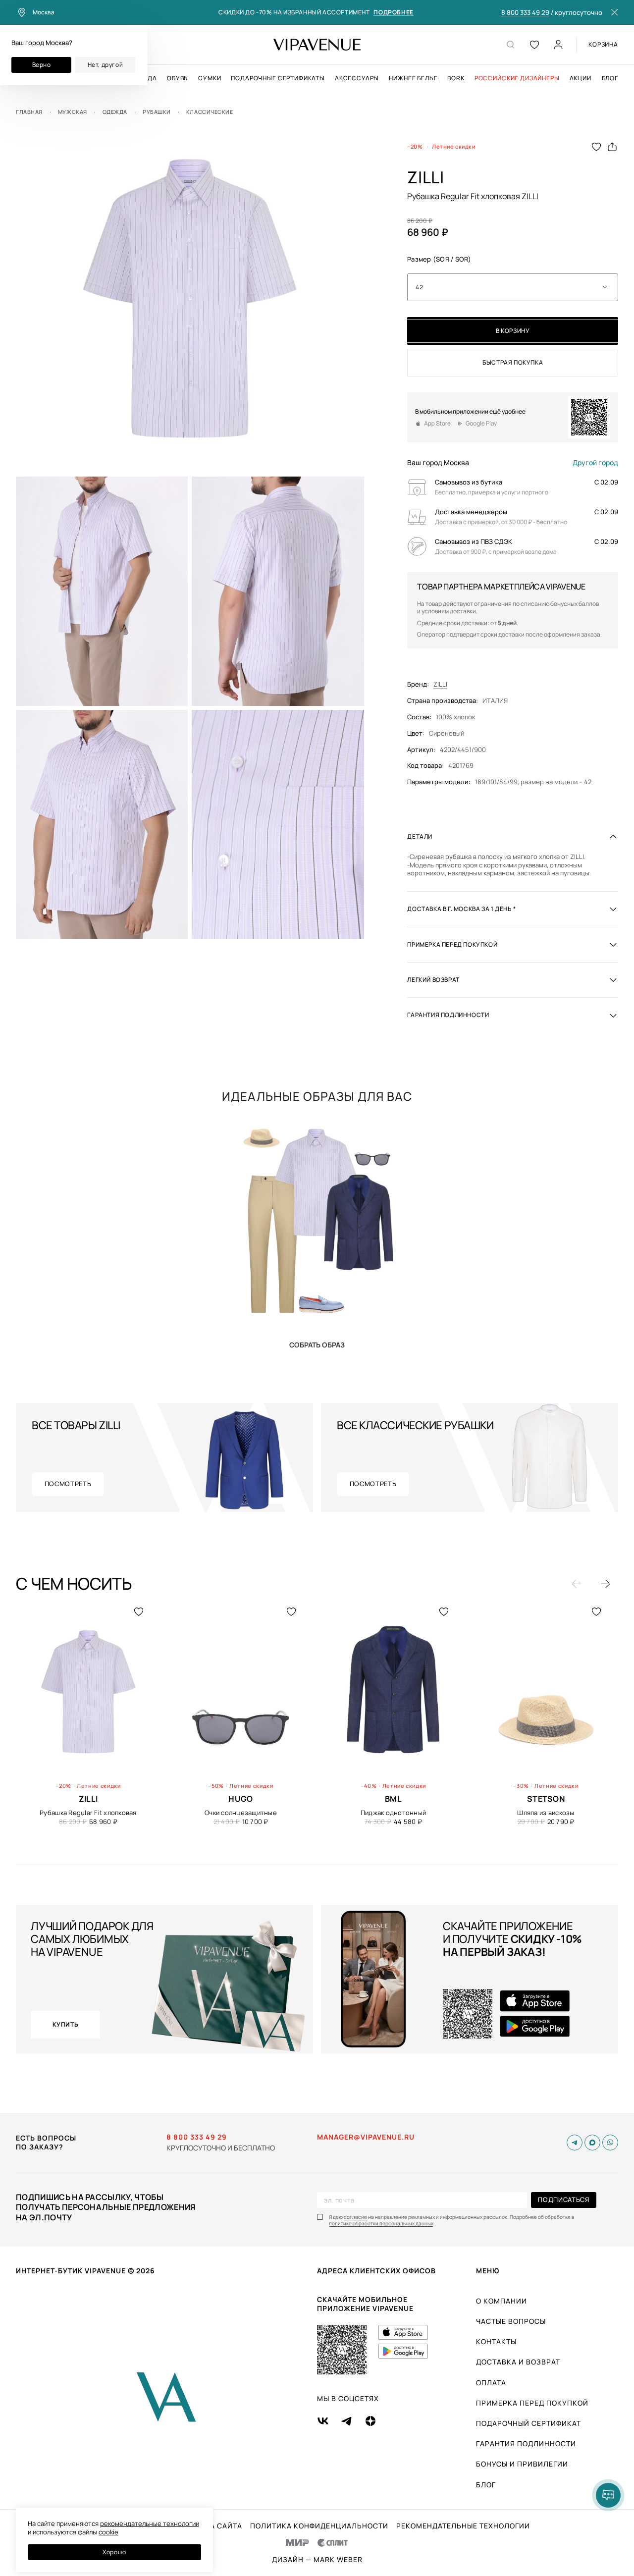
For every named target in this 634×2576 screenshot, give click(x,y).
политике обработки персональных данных (381, 2224)
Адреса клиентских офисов (376, 2271)
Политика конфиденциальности (319, 2526)
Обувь (178, 78)
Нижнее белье (413, 78)
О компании (502, 2301)
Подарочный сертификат (528, 2423)
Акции (581, 78)
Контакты (496, 2341)
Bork (456, 78)
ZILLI (440, 684)
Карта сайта (216, 2526)
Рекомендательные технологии (463, 2526)
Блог (610, 78)
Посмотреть (68, 1484)
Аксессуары (357, 78)
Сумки (210, 78)
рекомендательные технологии (150, 2523)
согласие (355, 2217)
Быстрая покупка (513, 362)
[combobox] (513, 287)
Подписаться (563, 2200)
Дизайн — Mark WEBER (317, 2560)
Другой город (595, 463)
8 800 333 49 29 (525, 13)
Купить (317, 1345)
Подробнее (393, 13)
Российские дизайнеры (517, 78)
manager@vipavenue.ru (366, 2137)
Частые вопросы (511, 2321)
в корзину (513, 331)
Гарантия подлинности (526, 2443)
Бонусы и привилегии (522, 2464)
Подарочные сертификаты (278, 78)
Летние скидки (454, 146)
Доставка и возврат (518, 2362)
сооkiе (108, 2532)
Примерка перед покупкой (532, 2403)
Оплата (491, 2383)
